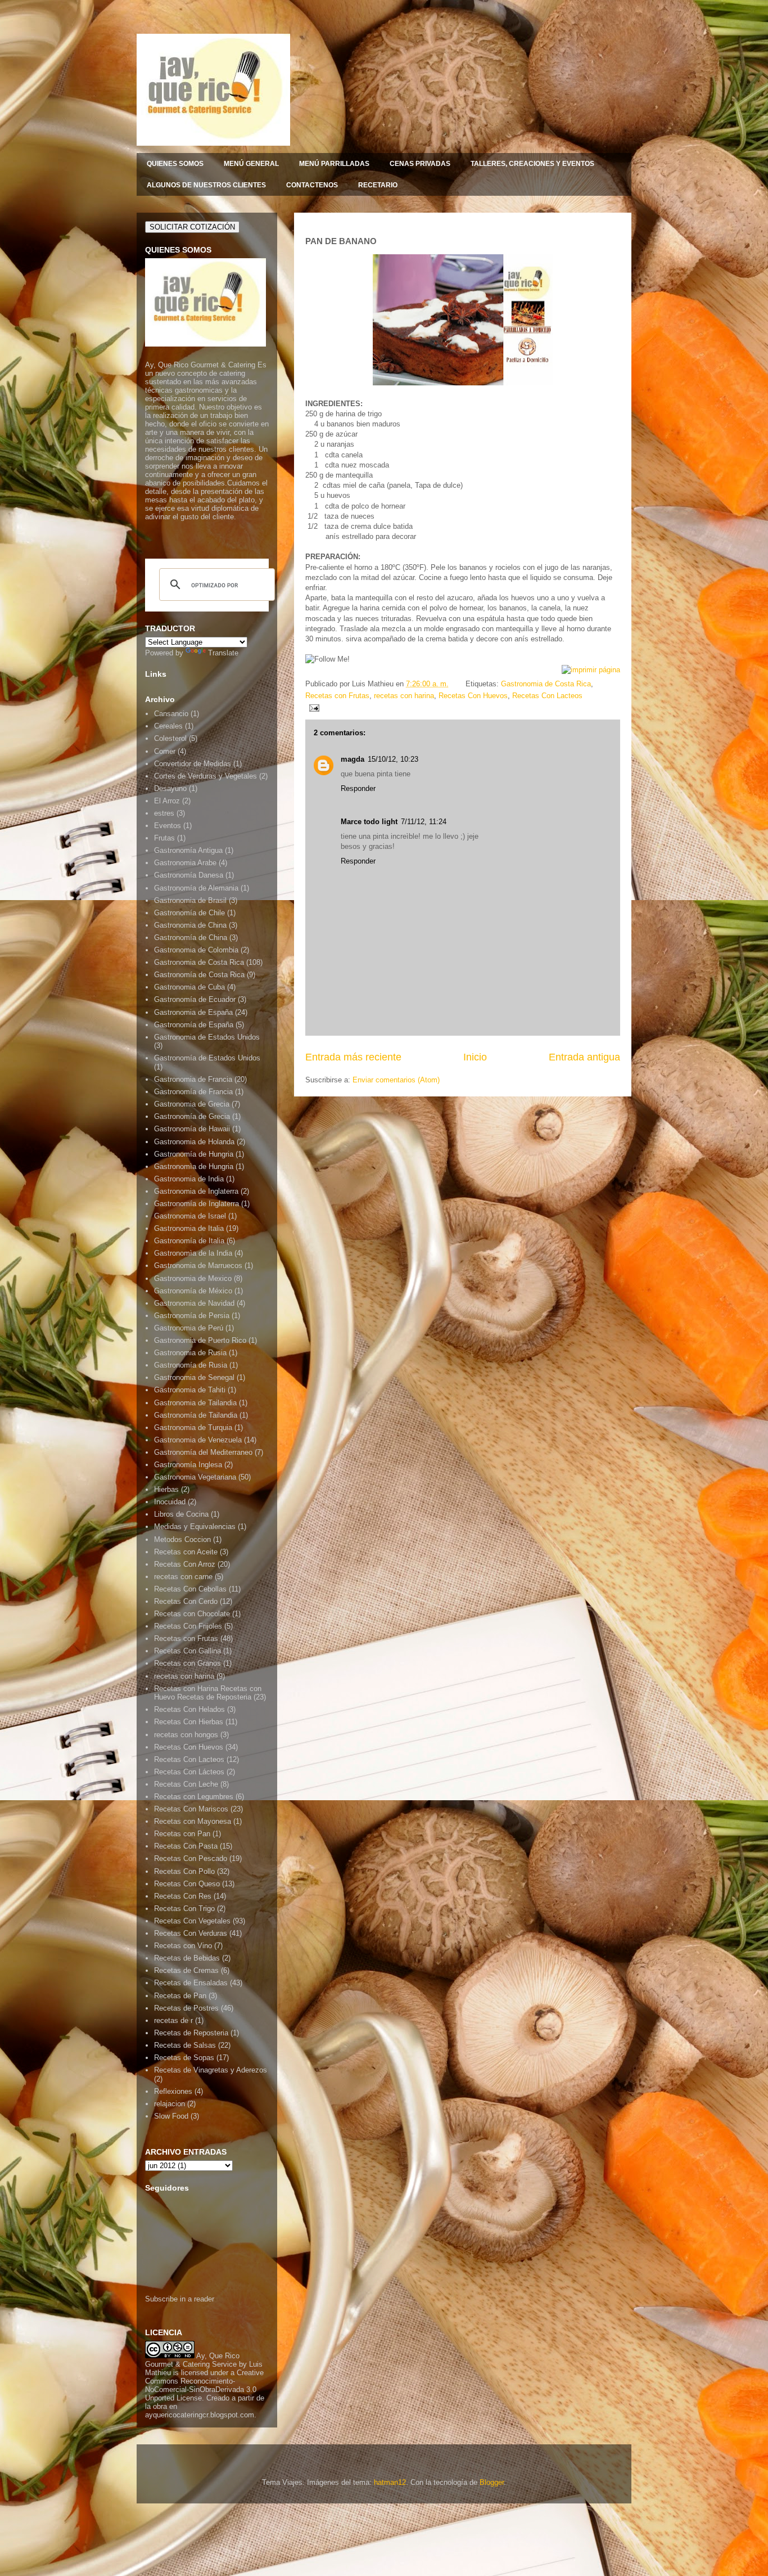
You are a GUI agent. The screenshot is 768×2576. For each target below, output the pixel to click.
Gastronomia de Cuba (189, 987)
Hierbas (166, 1489)
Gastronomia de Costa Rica (546, 684)
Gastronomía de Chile (189, 913)
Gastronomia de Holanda (194, 1142)
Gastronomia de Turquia (193, 1428)
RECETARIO (378, 185)
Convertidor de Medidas (193, 764)
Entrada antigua (584, 1057)
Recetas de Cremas (186, 1970)
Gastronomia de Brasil (190, 900)
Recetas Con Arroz (185, 1564)
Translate (223, 653)
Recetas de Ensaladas (191, 1983)
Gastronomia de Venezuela (198, 1440)
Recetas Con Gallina (188, 1651)
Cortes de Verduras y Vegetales (205, 776)
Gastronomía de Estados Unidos (207, 1058)
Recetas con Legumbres (194, 1797)
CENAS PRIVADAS (420, 164)
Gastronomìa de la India (193, 1253)
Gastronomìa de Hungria (194, 1166)
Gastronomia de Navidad (194, 1303)
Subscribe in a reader (180, 2299)
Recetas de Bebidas (187, 1958)
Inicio (475, 1057)
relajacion (170, 2104)
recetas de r (173, 2020)
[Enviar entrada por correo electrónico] (312, 707)
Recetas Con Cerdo (186, 1601)
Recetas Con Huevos (473, 696)
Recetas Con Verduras (191, 1933)
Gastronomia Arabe (185, 863)
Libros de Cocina (181, 1514)
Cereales (168, 726)
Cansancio (171, 714)
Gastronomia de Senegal (194, 1377)
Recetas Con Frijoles (188, 1626)
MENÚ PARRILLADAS (334, 164)
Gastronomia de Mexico (193, 1278)
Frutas (164, 838)
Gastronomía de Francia (193, 1092)
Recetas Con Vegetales (192, 1921)
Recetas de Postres (186, 2008)
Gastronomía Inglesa (188, 1465)
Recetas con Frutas (337, 696)
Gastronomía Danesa (189, 875)
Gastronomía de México (193, 1291)
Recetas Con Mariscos (191, 1809)
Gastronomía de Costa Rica (199, 975)
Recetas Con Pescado (191, 1858)
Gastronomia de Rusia (190, 1353)
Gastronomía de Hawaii (192, 1129)
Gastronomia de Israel (190, 1216)
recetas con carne (183, 1577)
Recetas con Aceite (186, 1552)
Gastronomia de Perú (189, 1328)
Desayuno (170, 788)
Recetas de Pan (180, 1996)
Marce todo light (369, 822)
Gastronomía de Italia (189, 1241)
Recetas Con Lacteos (547, 696)
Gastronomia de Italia (189, 1228)
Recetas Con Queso (187, 1884)
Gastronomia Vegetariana (195, 1477)
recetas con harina (404, 696)
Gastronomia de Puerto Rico (200, 1340)
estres (164, 813)
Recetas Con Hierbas (189, 1722)
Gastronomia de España (193, 1012)
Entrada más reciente (353, 1057)
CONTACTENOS (312, 185)
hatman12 (390, 2482)
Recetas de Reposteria (191, 2033)
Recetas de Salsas (185, 2045)
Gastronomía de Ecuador (195, 999)
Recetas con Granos (188, 1663)
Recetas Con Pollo (184, 1871)
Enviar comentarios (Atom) (396, 1080)
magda (353, 759)
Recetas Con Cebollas (190, 1589)
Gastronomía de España (194, 1025)
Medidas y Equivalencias (195, 1527)
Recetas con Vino (183, 1946)
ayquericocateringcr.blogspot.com (200, 2415)
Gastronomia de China (190, 925)
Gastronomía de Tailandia (196, 1415)
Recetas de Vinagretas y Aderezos (211, 2070)
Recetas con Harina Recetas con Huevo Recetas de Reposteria (208, 1693)
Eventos (168, 826)
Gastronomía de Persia (192, 1316)
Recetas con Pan (182, 1834)
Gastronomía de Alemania (196, 888)
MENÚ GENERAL (251, 164)
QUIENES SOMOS (175, 164)
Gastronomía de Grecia (192, 1116)
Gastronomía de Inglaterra (196, 1204)
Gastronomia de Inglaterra (196, 1191)
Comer (165, 751)
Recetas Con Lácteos (189, 1772)
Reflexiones (173, 2091)
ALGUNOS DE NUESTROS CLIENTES (206, 185)
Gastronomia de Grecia (192, 1104)
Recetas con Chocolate (192, 1614)
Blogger (492, 2482)
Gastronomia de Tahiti (190, 1390)
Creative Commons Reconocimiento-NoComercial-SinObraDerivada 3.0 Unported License (204, 2385)
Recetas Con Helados (189, 1709)
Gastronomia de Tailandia (195, 1403)
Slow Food (171, 2116)
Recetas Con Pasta (186, 1846)
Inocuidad (170, 1502)
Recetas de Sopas (184, 2058)
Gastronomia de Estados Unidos (207, 1037)
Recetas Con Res (183, 1896)
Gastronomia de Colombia (196, 950)
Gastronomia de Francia (193, 1079)
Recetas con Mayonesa (193, 1821)
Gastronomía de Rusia (191, 1365)
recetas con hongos (186, 1735)
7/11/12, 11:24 (424, 822)
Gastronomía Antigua (188, 850)
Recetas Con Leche (186, 1784)
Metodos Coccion (182, 1539)
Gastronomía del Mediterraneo (203, 1452)
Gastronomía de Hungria (194, 1154)
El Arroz (167, 801)
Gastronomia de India (189, 1179)
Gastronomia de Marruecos (198, 1265)
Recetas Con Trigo (184, 1909)
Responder (358, 788)
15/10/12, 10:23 (393, 759)
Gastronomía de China (191, 938)
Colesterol (170, 738)
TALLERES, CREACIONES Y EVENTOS (532, 164)
